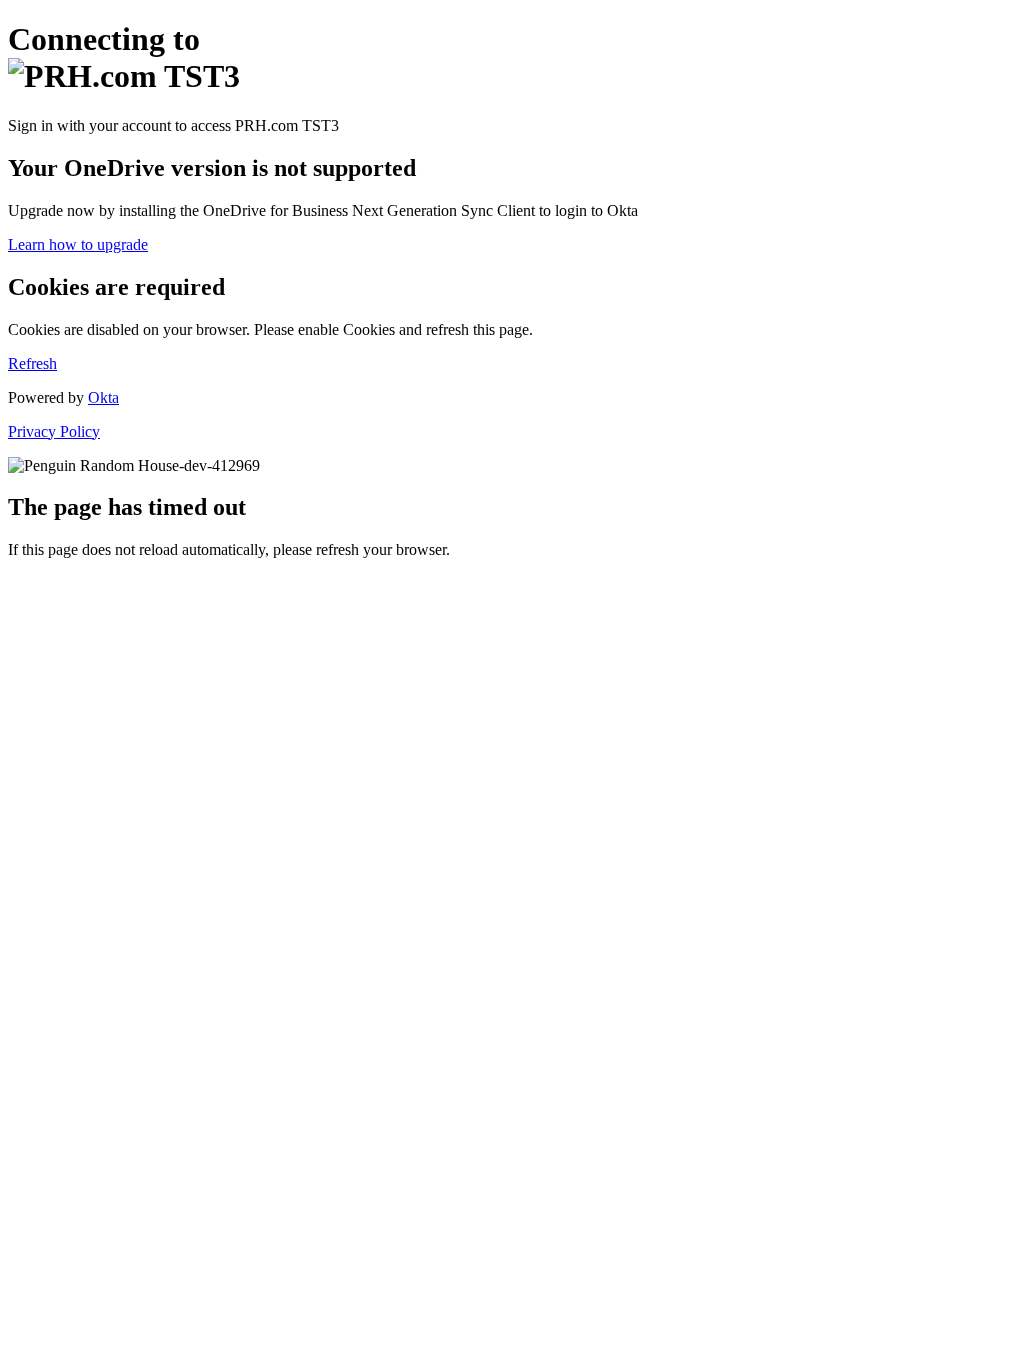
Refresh (32, 363)
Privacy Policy (54, 431)
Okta (103, 397)
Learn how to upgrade (78, 244)
